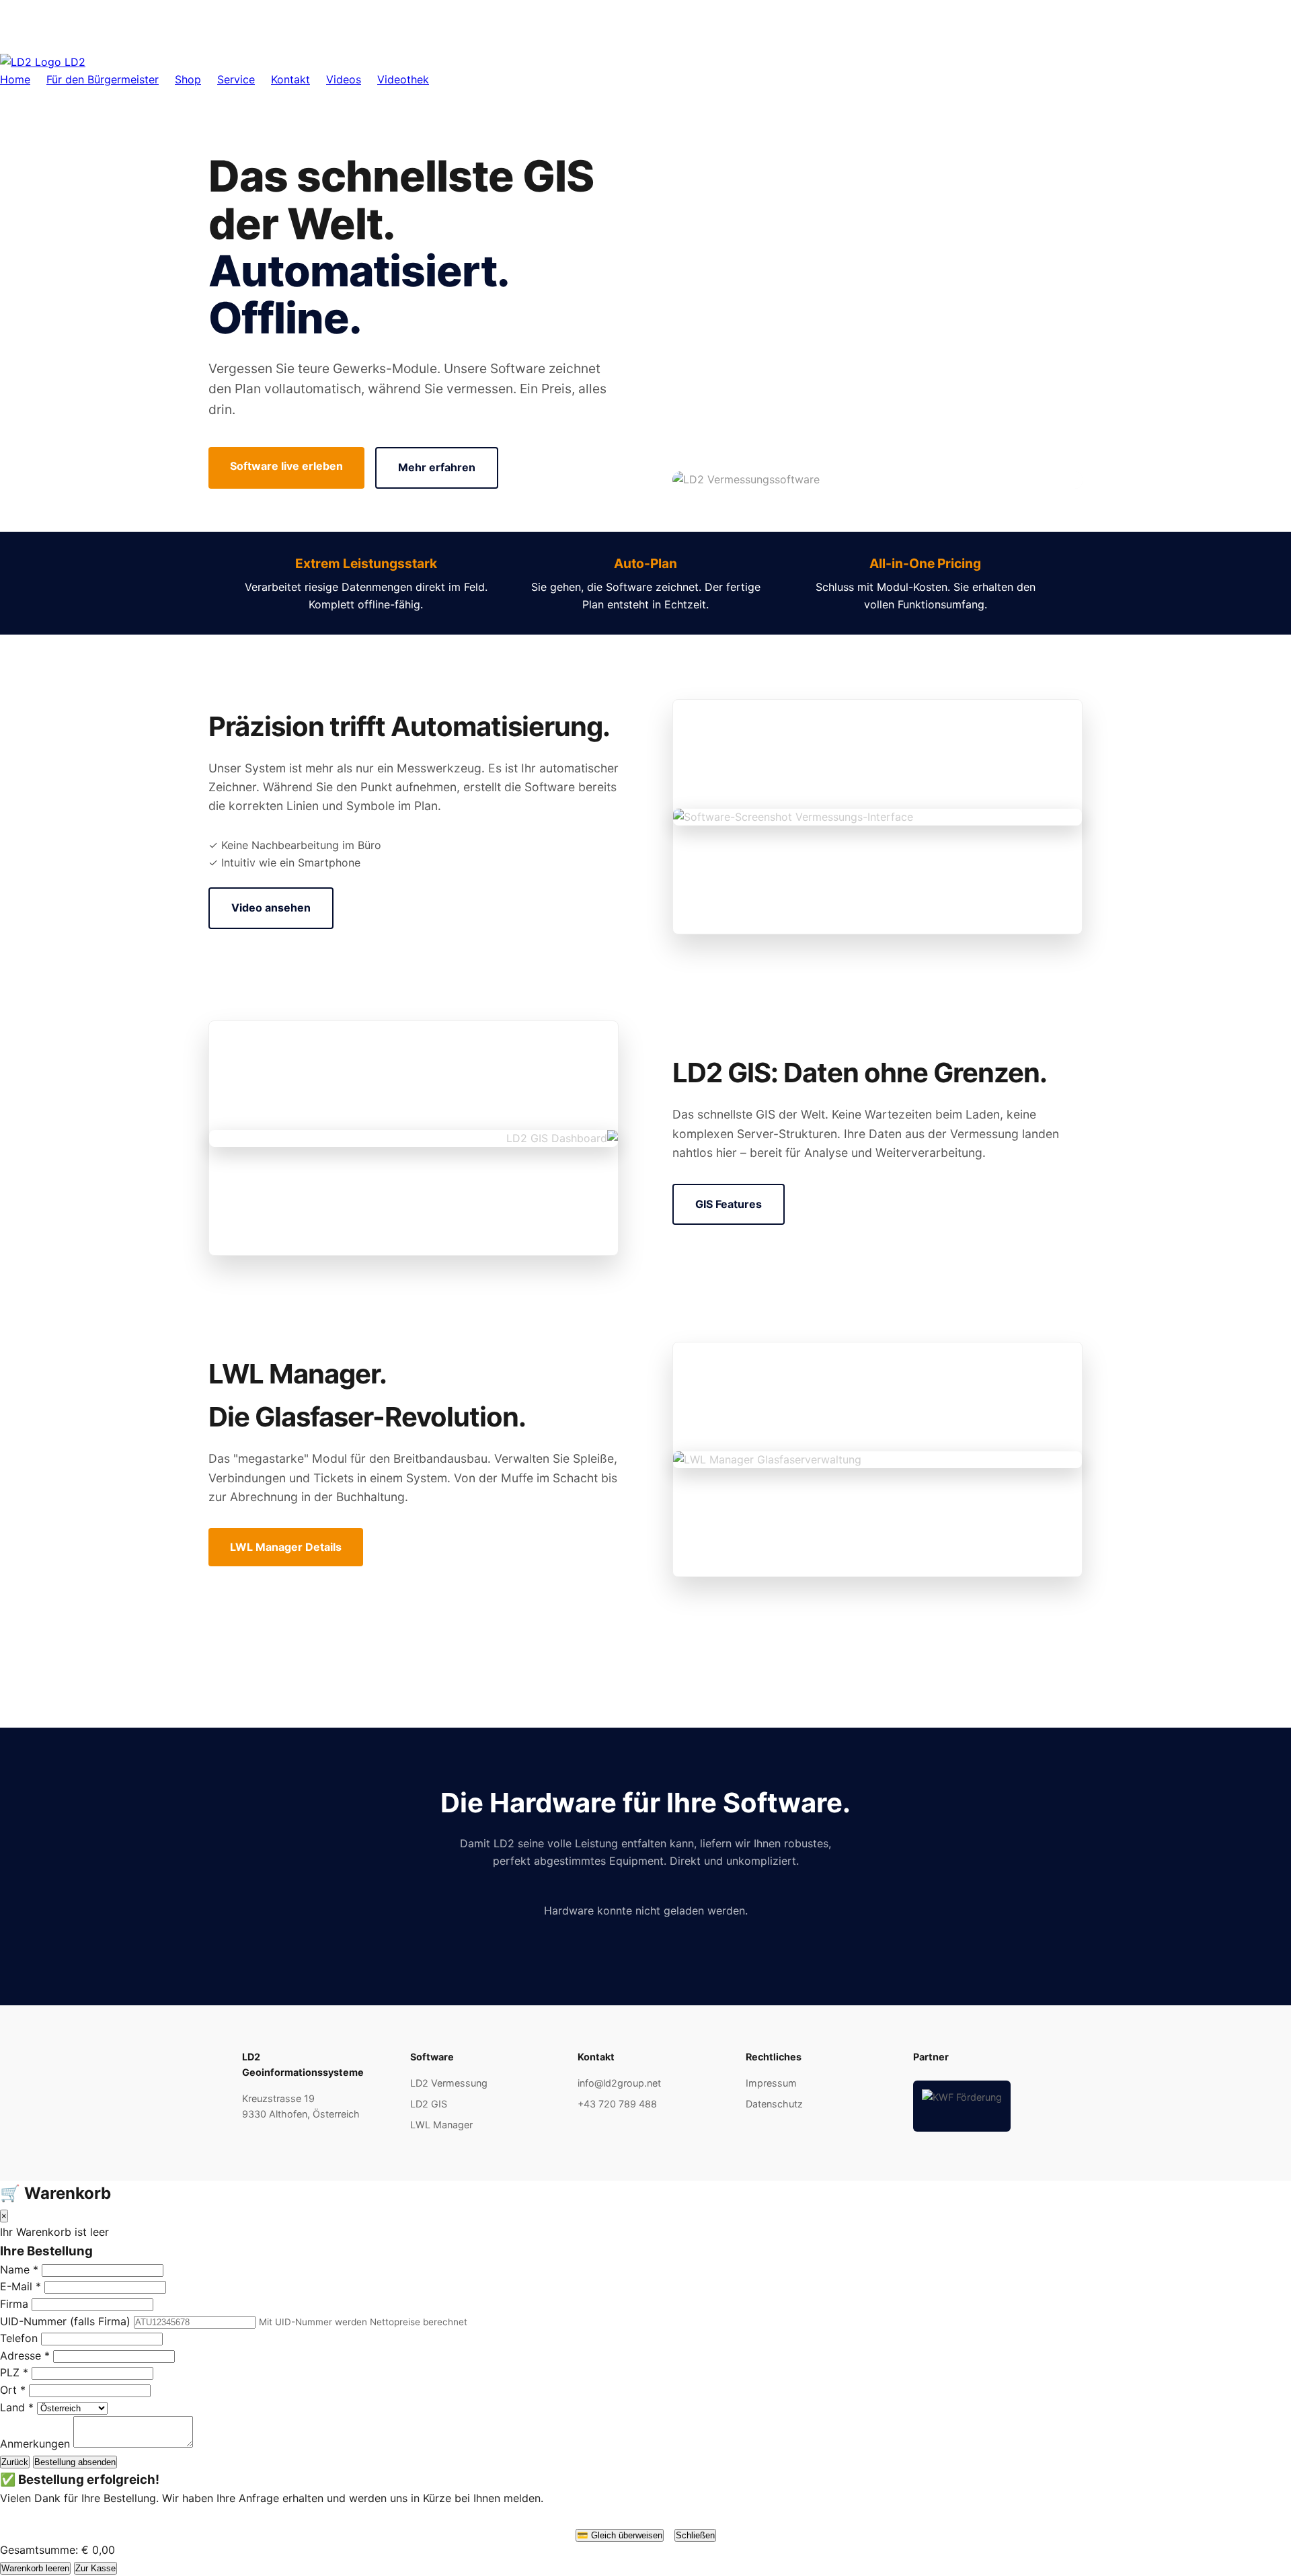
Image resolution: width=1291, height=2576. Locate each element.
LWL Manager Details (286, 1547)
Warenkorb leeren (35, 2568)
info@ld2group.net (619, 2083)
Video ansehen (271, 908)
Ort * (13, 2390)
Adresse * (25, 2356)
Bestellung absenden (75, 2462)
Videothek (403, 79)
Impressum (771, 2083)
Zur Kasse (95, 2568)
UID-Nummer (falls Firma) (65, 2321)
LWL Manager (441, 2125)
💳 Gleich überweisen (620, 2535)
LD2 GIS (429, 2104)
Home (15, 79)
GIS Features (729, 1204)
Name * (19, 2269)
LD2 (73, 62)
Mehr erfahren (437, 467)
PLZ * (14, 2372)
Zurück (15, 2462)
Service (236, 79)
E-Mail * (21, 2286)
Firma (14, 2304)
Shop (188, 79)
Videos (344, 79)
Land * (17, 2407)
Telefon (19, 2338)
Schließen (695, 2535)
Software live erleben (286, 466)
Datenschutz (774, 2104)
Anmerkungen (35, 2444)
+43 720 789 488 (617, 2104)
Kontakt (290, 79)
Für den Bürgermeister (103, 79)
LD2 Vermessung (449, 2083)
